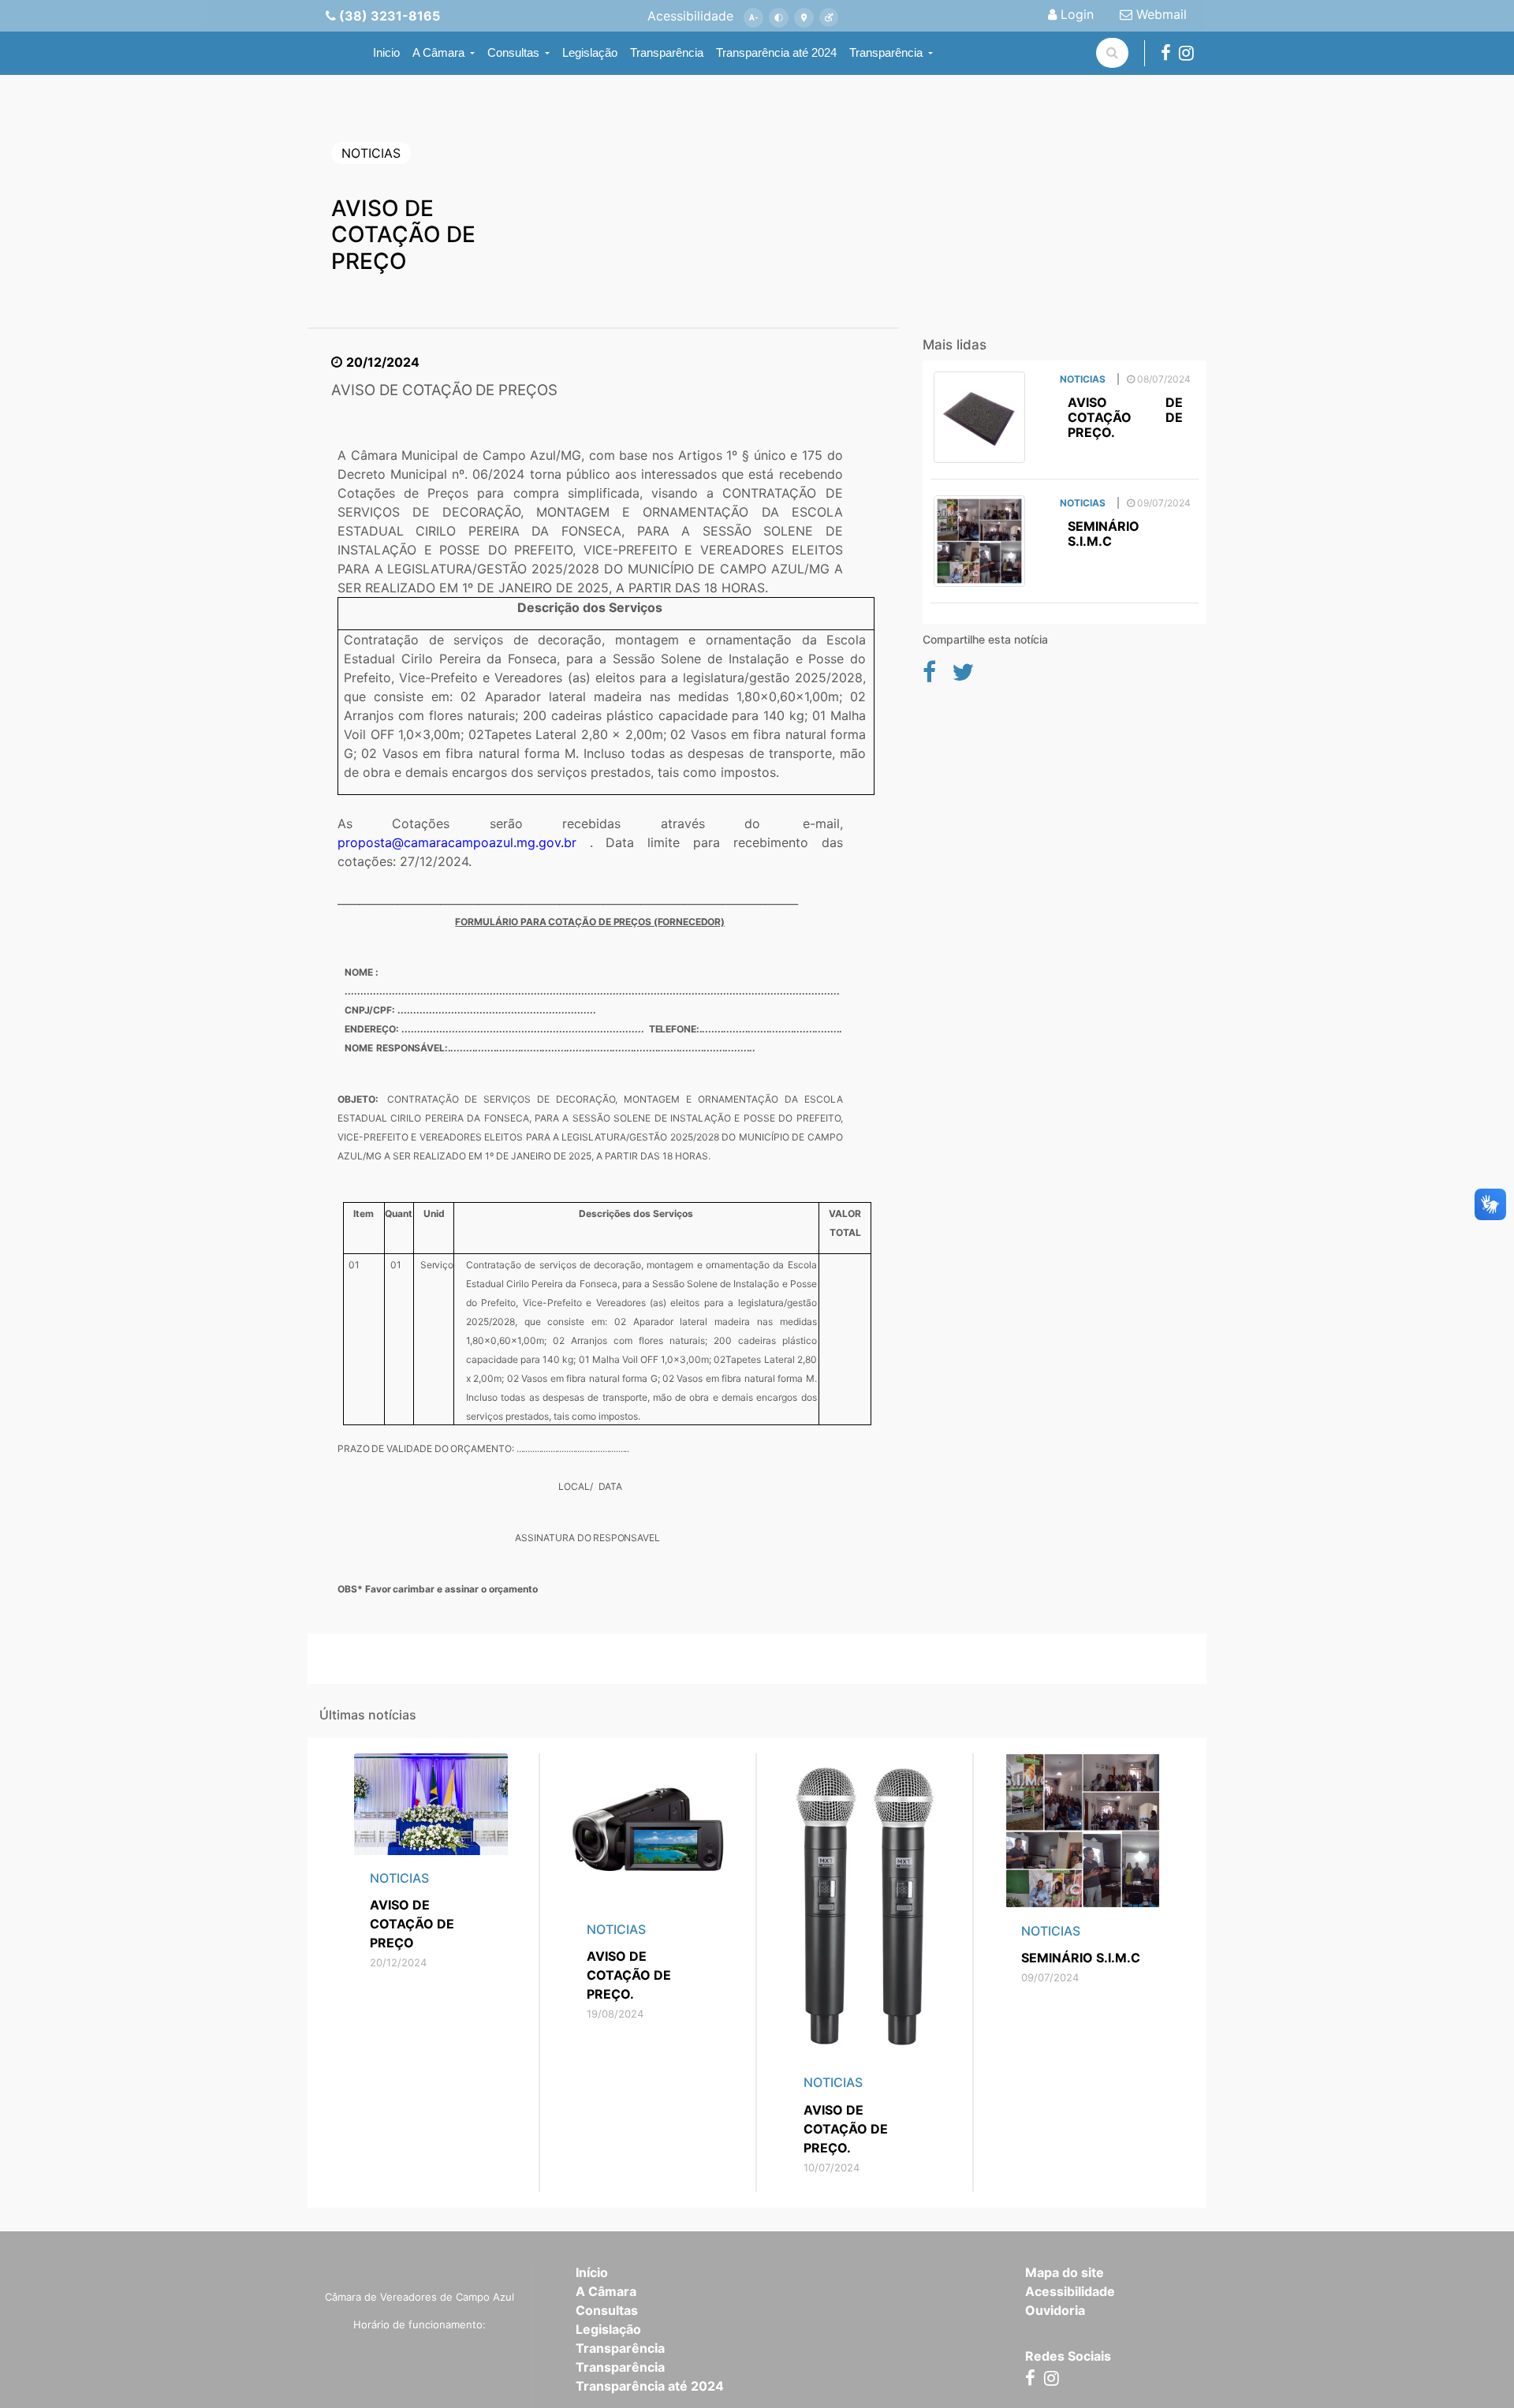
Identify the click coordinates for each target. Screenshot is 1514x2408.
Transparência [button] (888, 52)
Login (1075, 14)
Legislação (590, 52)
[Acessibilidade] (829, 18)
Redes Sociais (1068, 2356)
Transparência (667, 52)
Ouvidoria (1055, 2310)
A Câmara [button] (440, 52)
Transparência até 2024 (776, 52)
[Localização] (804, 18)
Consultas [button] (515, 52)
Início (592, 2272)
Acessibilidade (1070, 2291)
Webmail (1160, 14)
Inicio (386, 52)
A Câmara (606, 2291)
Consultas (607, 2310)
